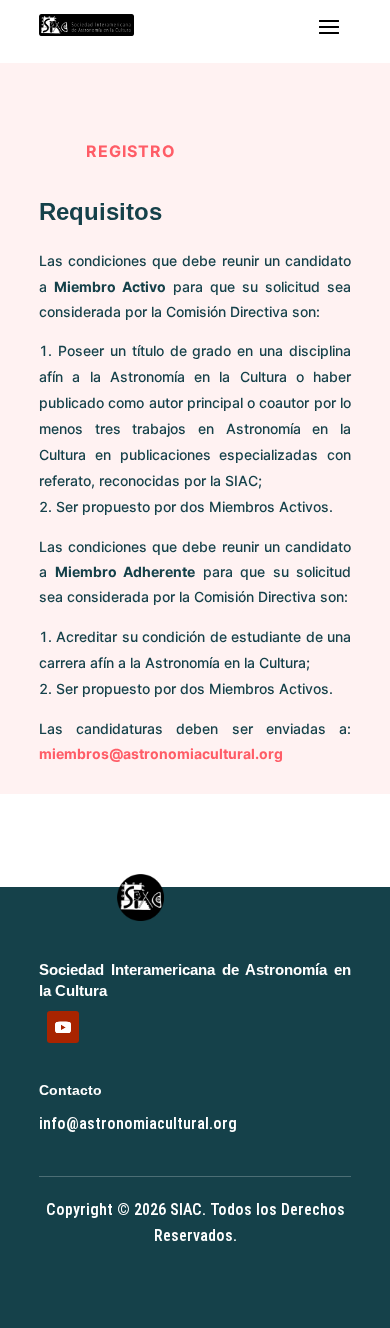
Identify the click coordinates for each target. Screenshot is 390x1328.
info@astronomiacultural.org (138, 1123)
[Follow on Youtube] (63, 1027)
